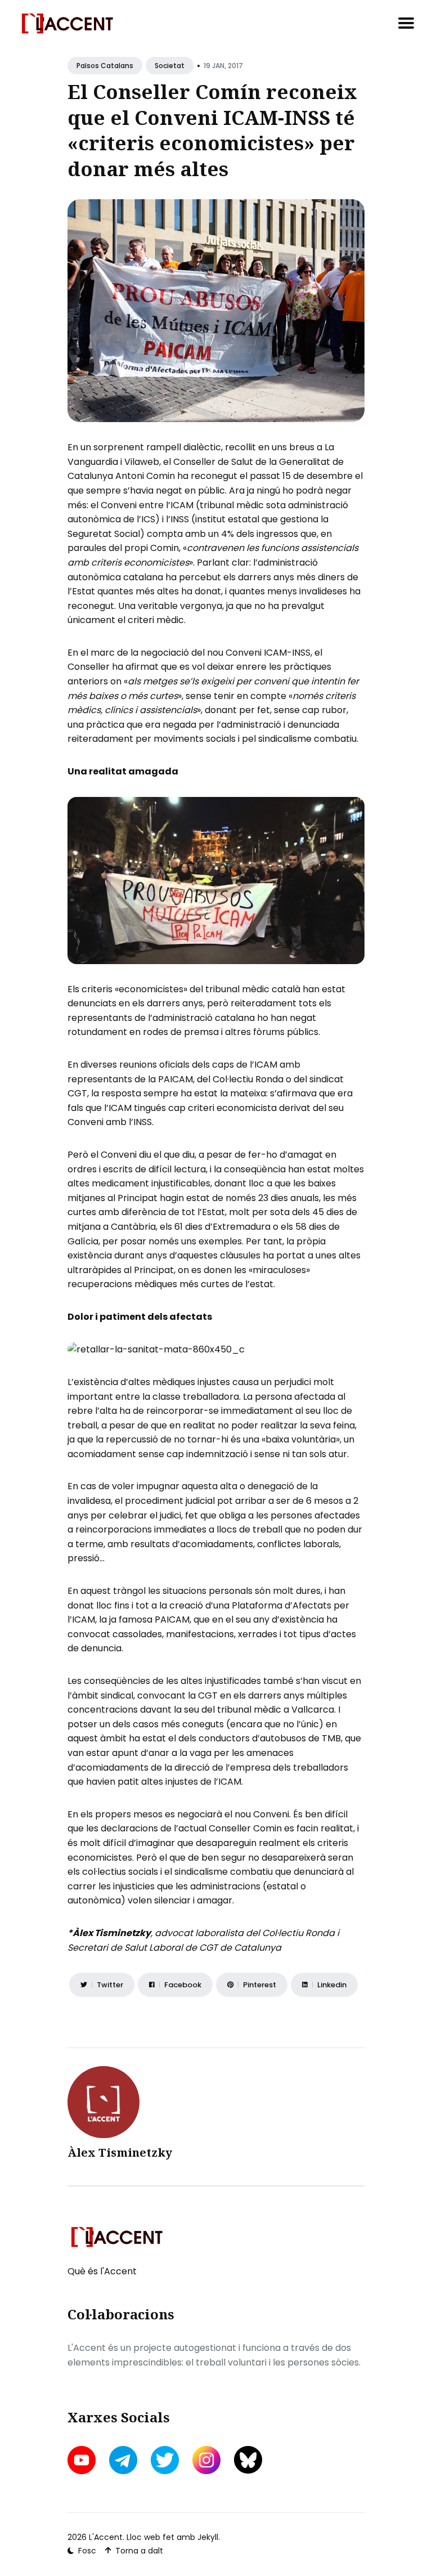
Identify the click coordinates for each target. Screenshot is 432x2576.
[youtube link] (83, 2460)
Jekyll (208, 2537)
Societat (170, 66)
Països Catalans (105, 66)
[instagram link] (206, 2460)
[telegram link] (123, 2460)
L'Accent (106, 2537)
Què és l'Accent (102, 2271)
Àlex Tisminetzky (120, 2152)
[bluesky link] (248, 2460)
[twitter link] (165, 2460)
